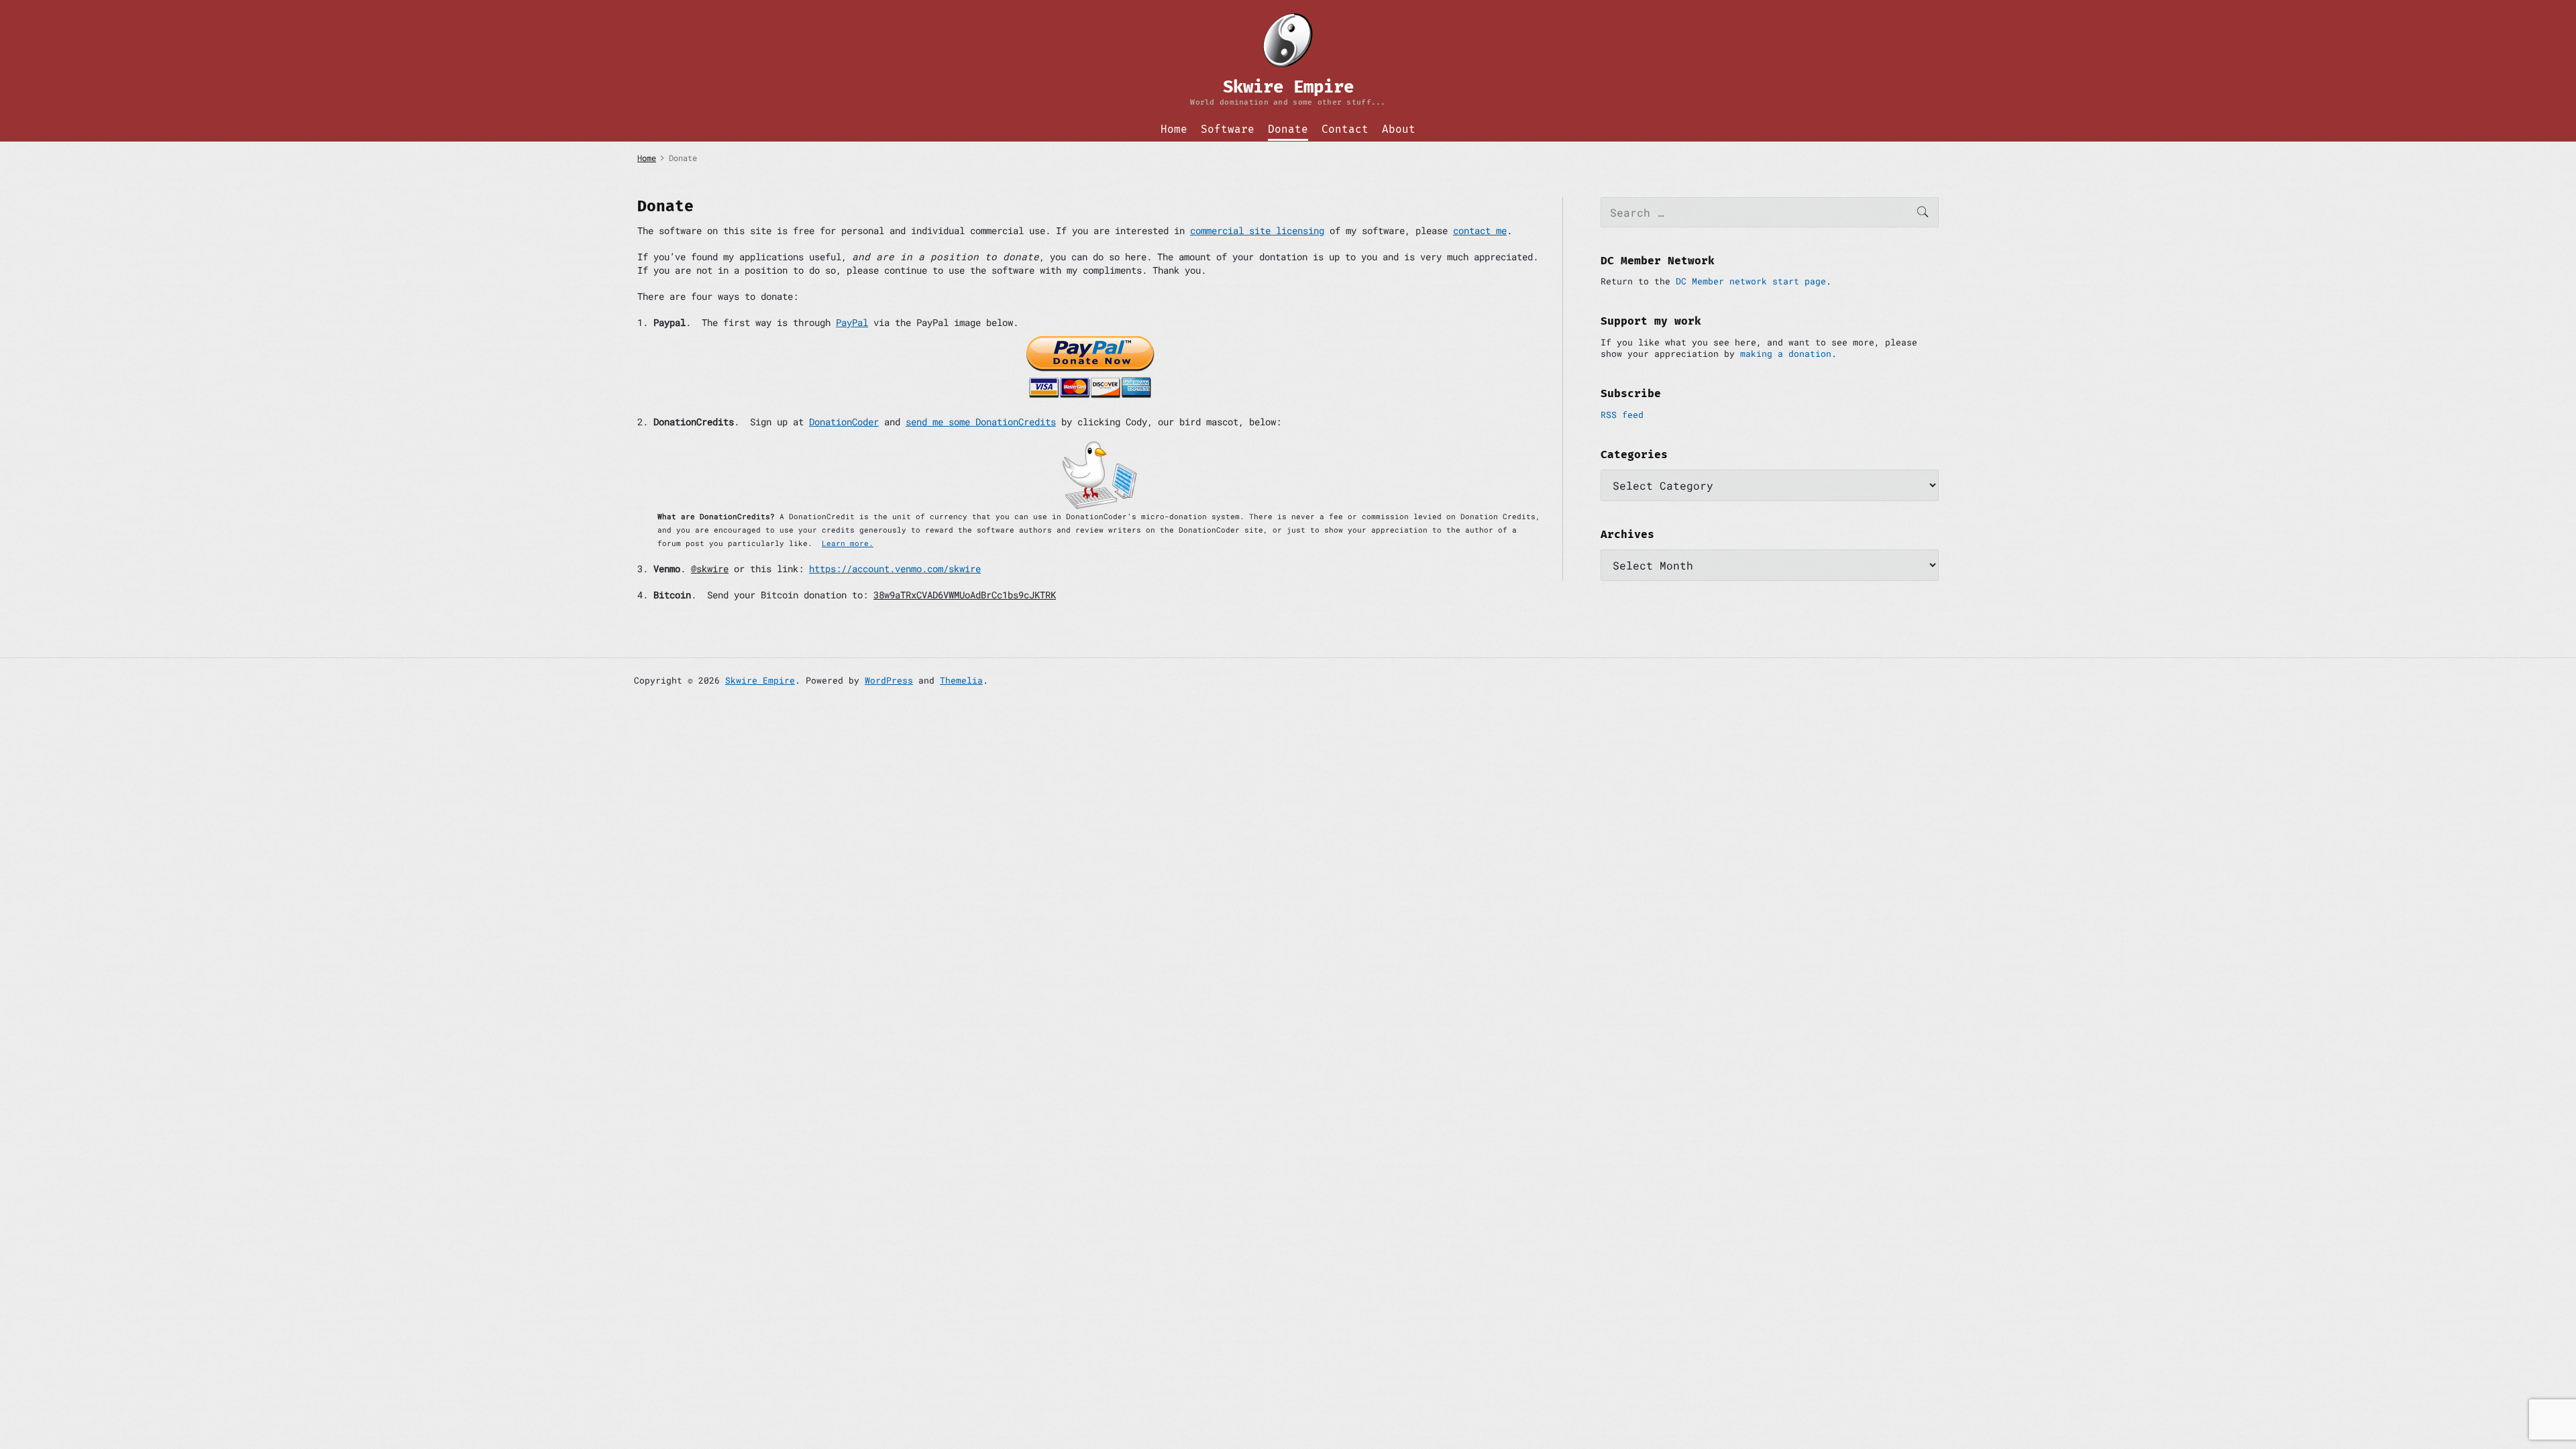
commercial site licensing (1257, 230)
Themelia (961, 680)
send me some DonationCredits (981, 422)
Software (1228, 129)
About (1399, 129)
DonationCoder (844, 422)
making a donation (1786, 354)
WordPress (889, 680)
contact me (1480, 230)
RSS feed (1622, 415)
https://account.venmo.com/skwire (895, 569)
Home (1174, 129)
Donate (1288, 129)
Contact (1345, 129)
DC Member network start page (1751, 281)
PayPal (852, 322)
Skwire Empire (760, 680)
